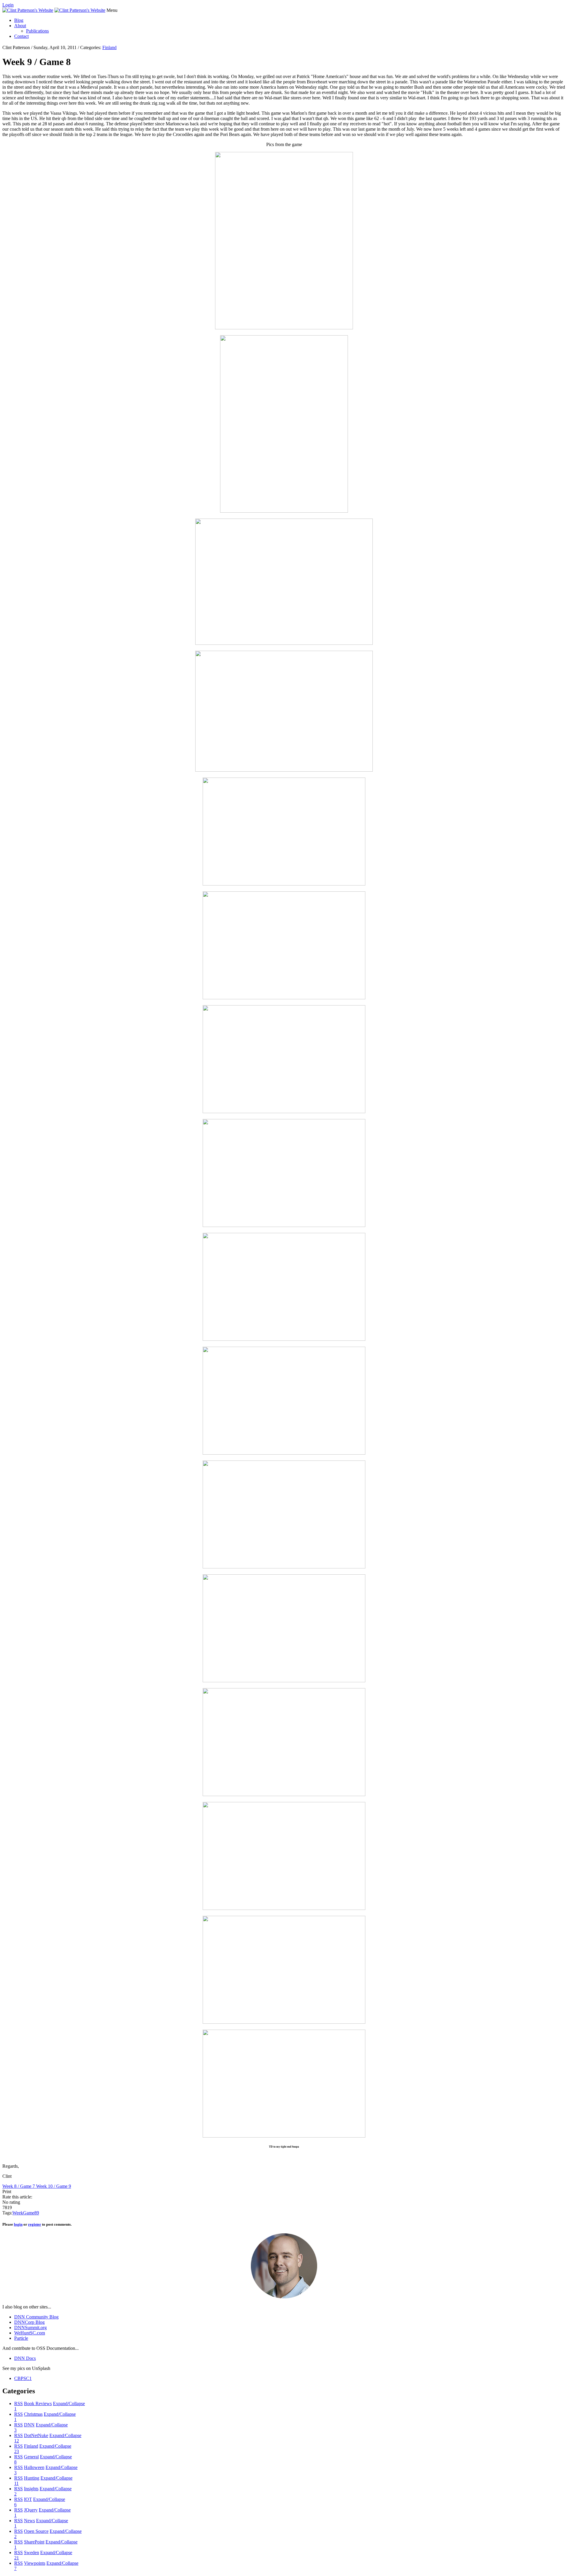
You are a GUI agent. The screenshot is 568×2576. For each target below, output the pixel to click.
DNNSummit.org (30, 2328)
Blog (19, 20)
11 (16, 2483)
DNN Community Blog (36, 2317)
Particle (21, 2338)
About (20, 26)
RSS (18, 2403)
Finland (109, 47)
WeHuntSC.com (30, 2333)
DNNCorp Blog (29, 2322)
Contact (21, 36)
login (18, 2224)
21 (17, 2558)
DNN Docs (25, 2358)
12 (17, 2441)
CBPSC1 (23, 2378)
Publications (37, 31)
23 (17, 2451)
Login (8, 5)
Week (18, 2213)
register (35, 2224)
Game (29, 2213)
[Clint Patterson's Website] (28, 10)
